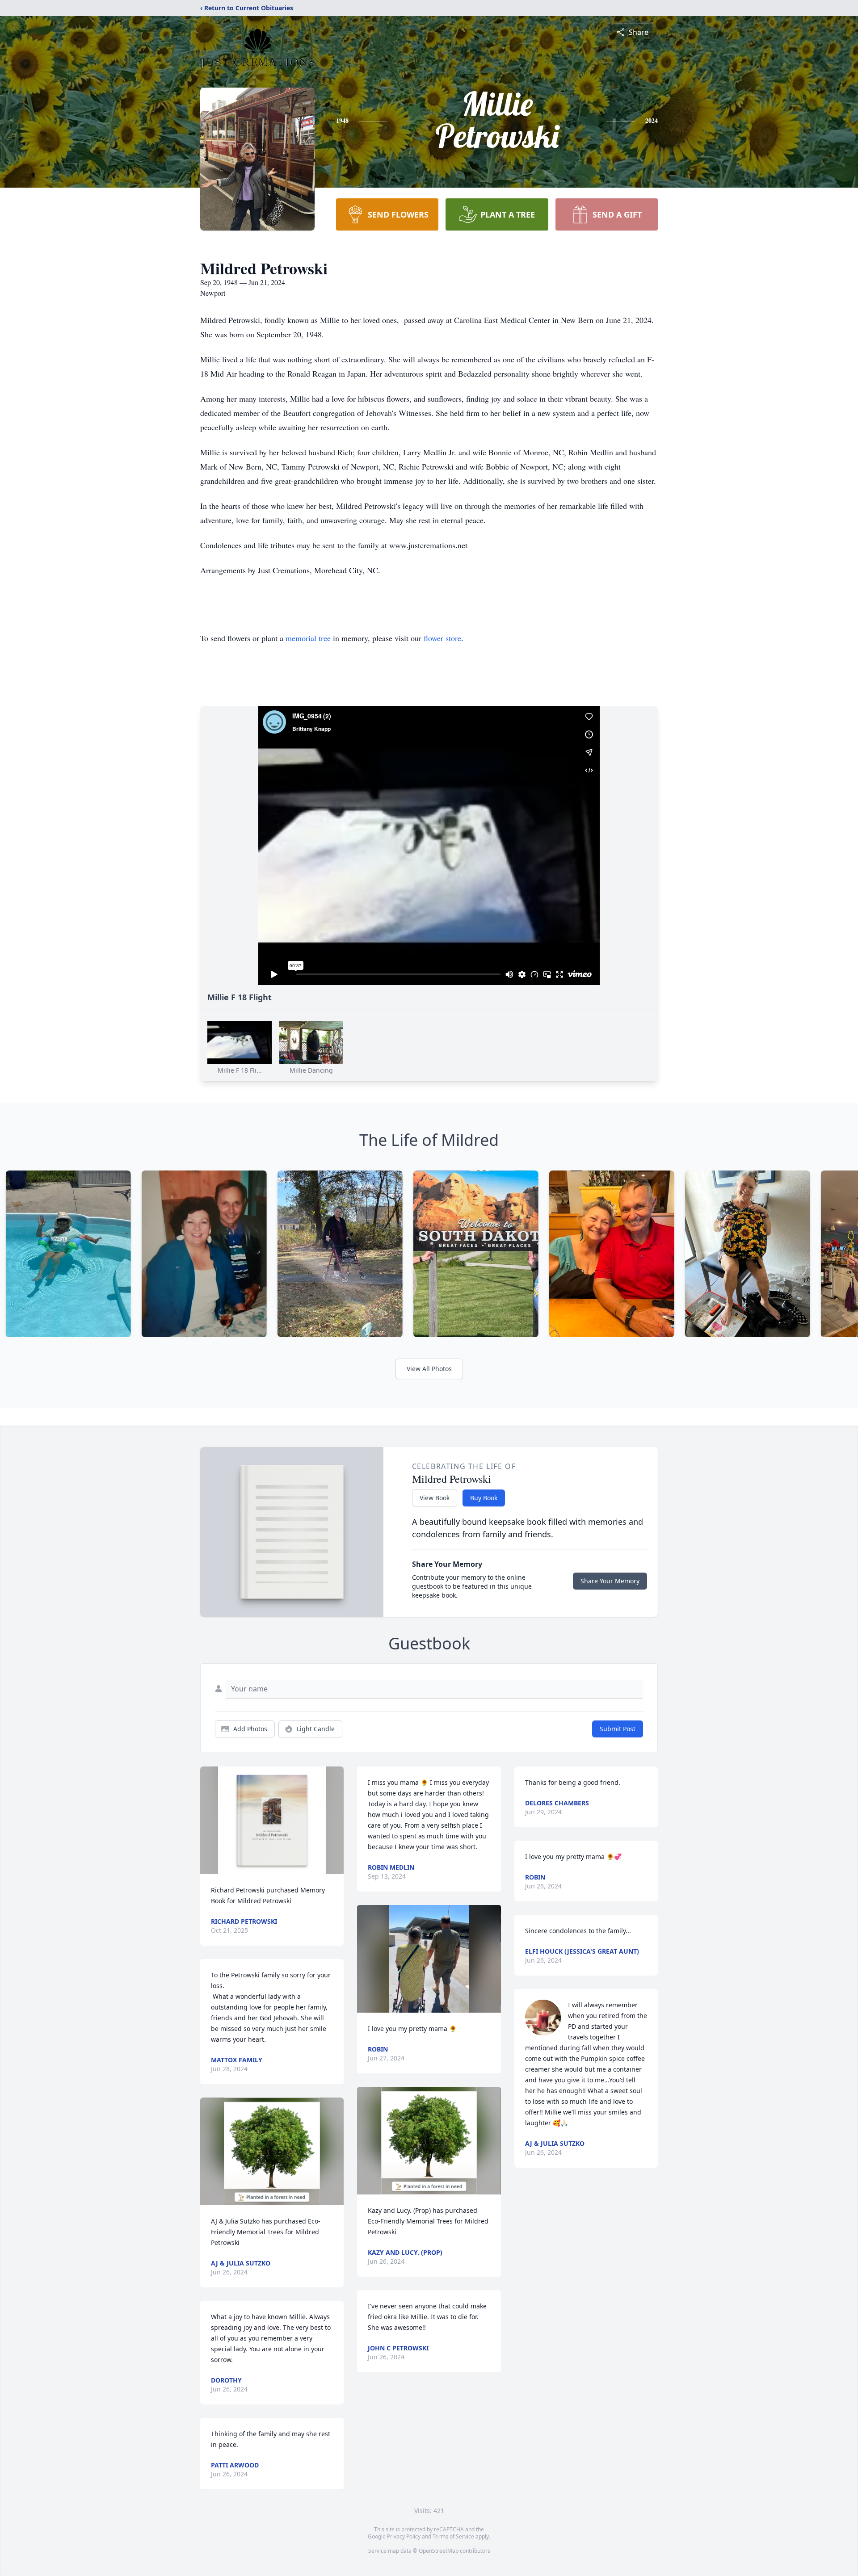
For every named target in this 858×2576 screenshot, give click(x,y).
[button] (272, 1820)
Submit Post (618, 1729)
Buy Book (484, 1498)
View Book (435, 1498)
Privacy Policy (404, 2536)
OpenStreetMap (439, 2551)
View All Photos (429, 1369)
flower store (442, 638)
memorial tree (308, 638)
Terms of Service (453, 2536)
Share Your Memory (610, 1581)
